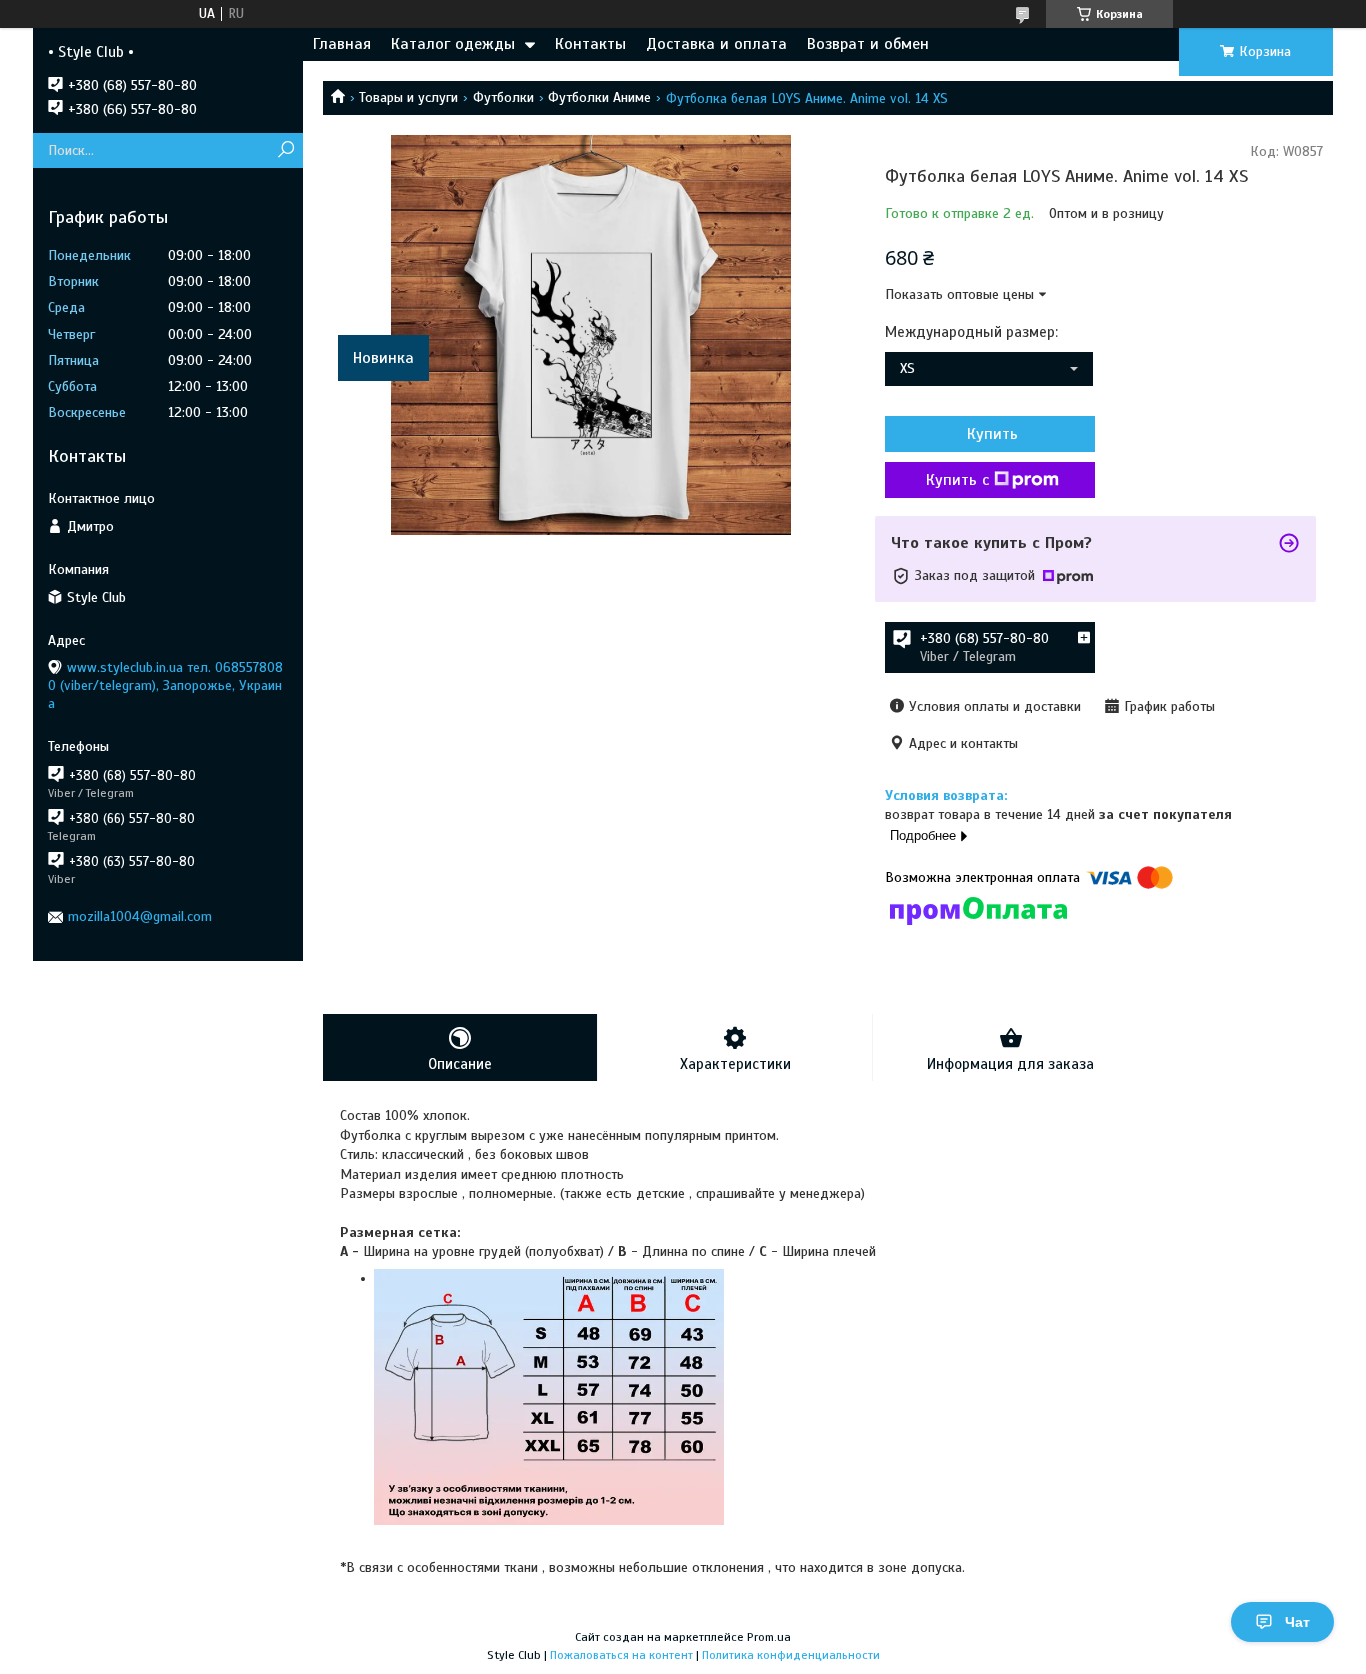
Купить (992, 434)
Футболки (503, 97)
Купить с (957, 480)
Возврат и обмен (868, 44)
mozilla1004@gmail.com (140, 916)
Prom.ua (769, 1637)
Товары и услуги (408, 97)
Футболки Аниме (599, 97)
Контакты (590, 44)
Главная (342, 44)
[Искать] (285, 150)
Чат (1297, 1622)
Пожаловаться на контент (621, 1655)
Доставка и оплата (716, 44)
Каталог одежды (453, 44)
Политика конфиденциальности (791, 1655)
